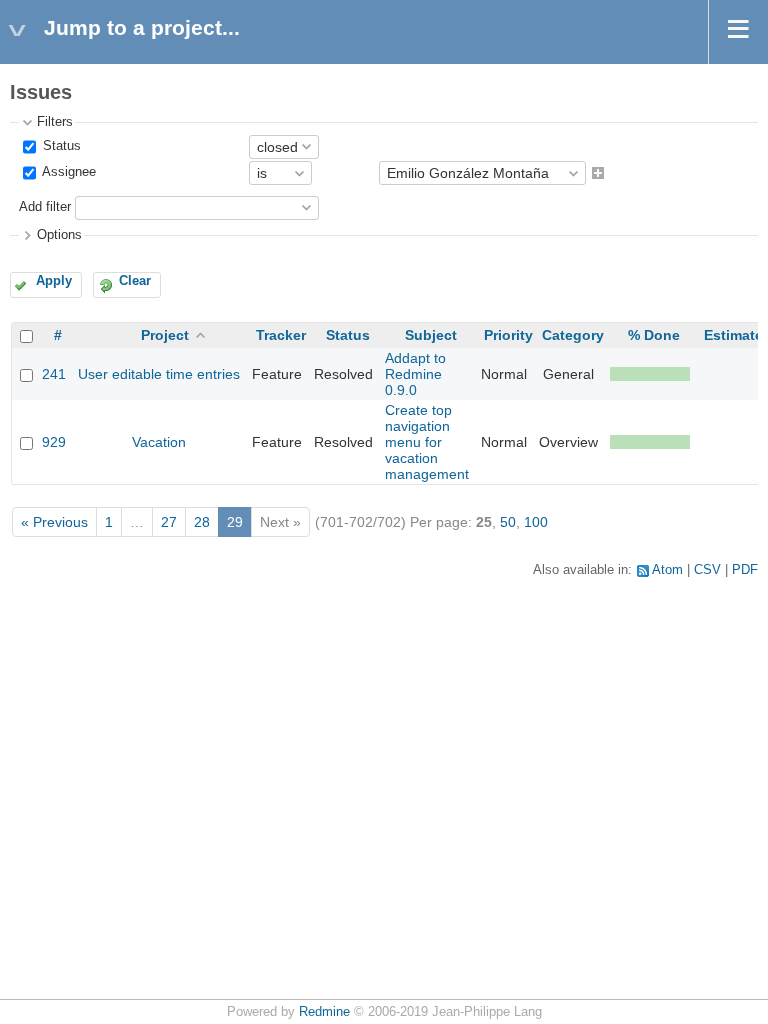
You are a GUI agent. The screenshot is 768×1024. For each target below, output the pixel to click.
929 (54, 442)
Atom (667, 570)
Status (60, 146)
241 (54, 374)
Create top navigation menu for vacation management (427, 442)
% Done (654, 335)
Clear (135, 281)
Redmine (324, 1012)
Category (573, 335)
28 (202, 522)
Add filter (45, 207)
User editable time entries (159, 374)
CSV (707, 570)
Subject (431, 335)
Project (165, 335)
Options (59, 235)
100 (536, 522)
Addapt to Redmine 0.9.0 (415, 374)
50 (508, 522)
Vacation (159, 442)
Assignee (67, 173)
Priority (508, 335)
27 (169, 522)
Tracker (281, 335)
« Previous (54, 522)
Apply (54, 281)
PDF (745, 570)
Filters (55, 122)
